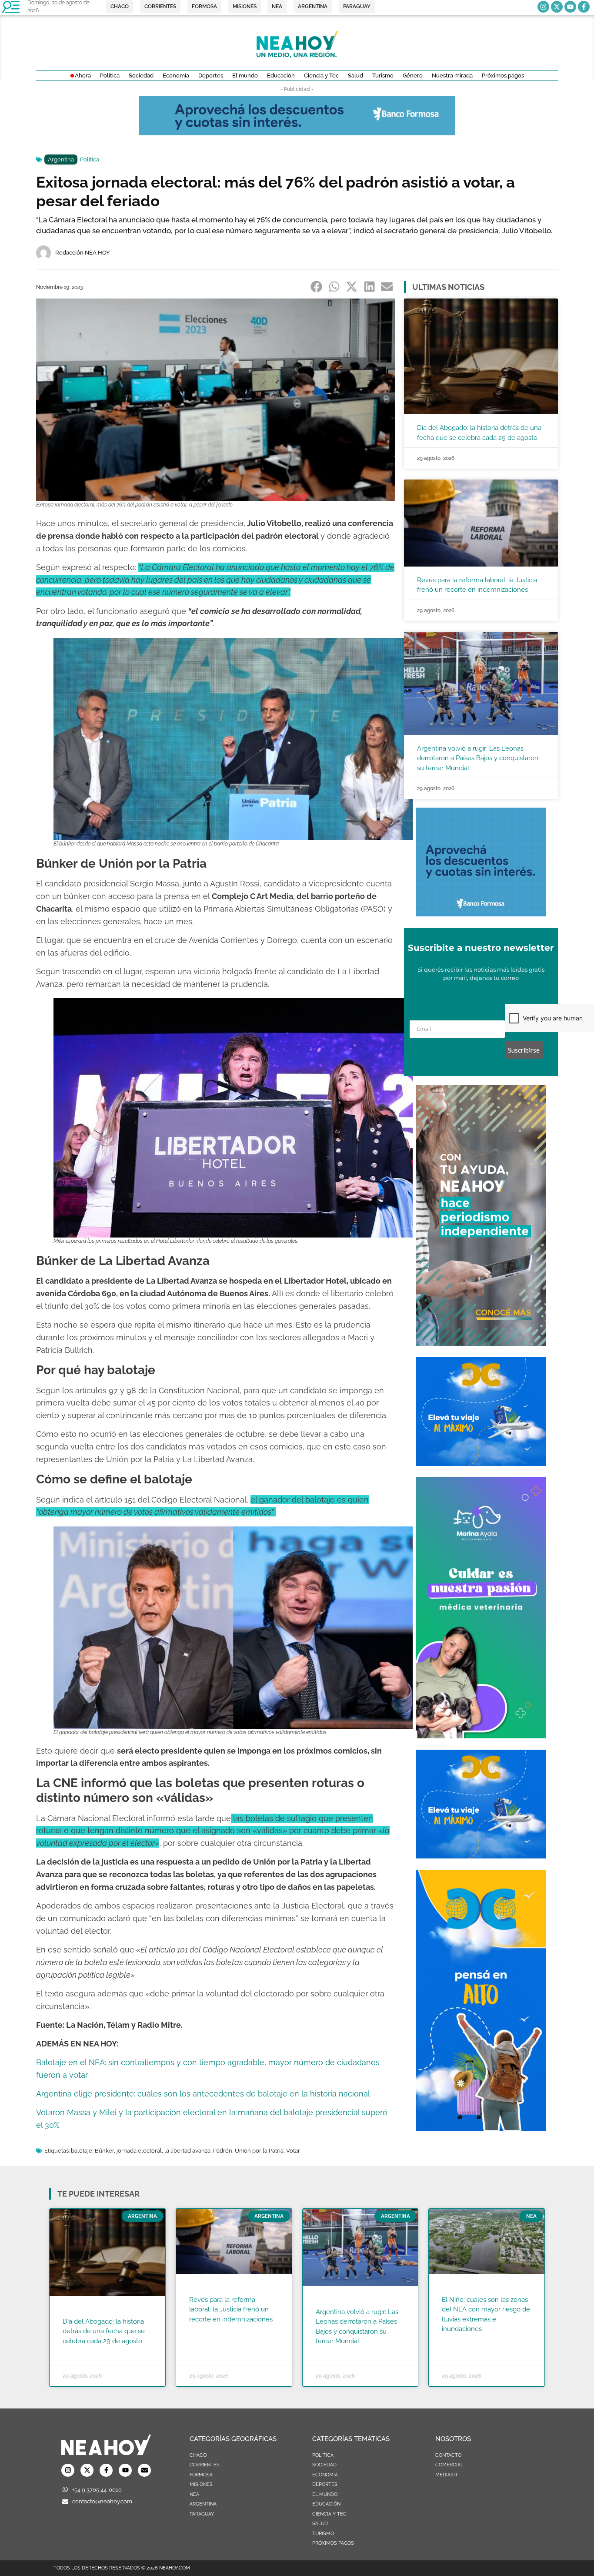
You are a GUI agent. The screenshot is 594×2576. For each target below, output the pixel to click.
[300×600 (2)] (481, 1343)
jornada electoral (139, 2151)
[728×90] (297, 133)
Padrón (223, 2151)
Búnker (104, 2151)
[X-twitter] (557, 7)
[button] (317, 286)
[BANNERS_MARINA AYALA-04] (481, 1736)
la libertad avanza (187, 2151)
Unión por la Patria (259, 2151)
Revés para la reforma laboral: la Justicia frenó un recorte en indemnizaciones (231, 2309)
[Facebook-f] (584, 7)
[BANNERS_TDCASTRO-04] (481, 2128)
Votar (293, 2151)
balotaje (82, 2151)
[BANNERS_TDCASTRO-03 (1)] (481, 1463)
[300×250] (481, 914)
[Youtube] (570, 7)
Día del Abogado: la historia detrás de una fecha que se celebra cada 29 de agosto (104, 2331)
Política (90, 159)
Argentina (61, 159)
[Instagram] (543, 7)
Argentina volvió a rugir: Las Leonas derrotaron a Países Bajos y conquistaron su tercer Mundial (478, 758)
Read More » (79, 2352)
